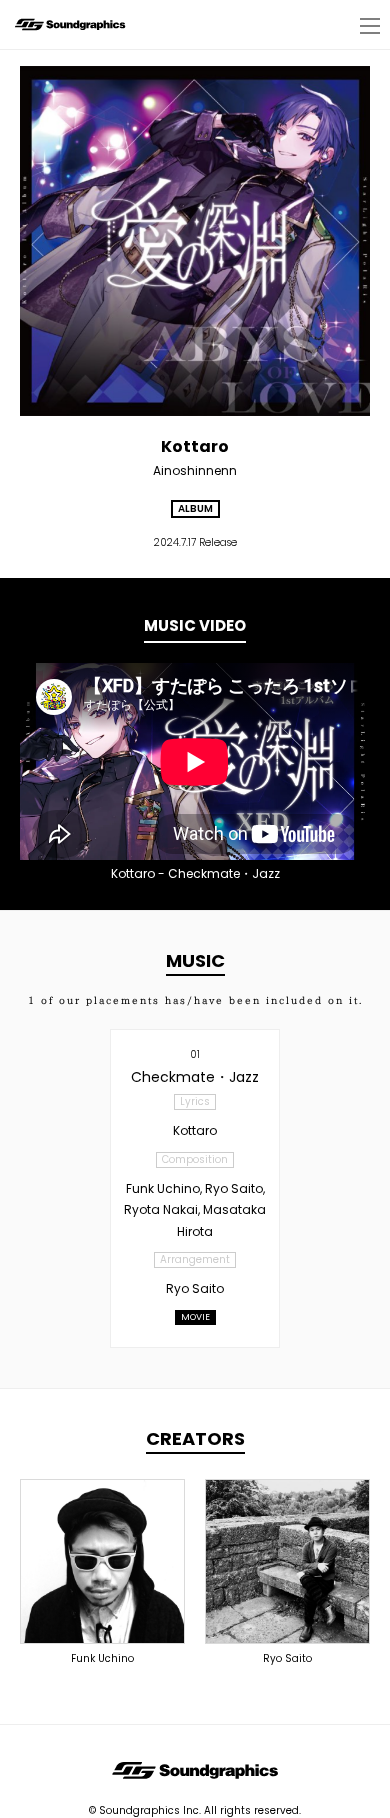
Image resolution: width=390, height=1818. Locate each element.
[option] (195, 761)
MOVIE (195, 1317)
